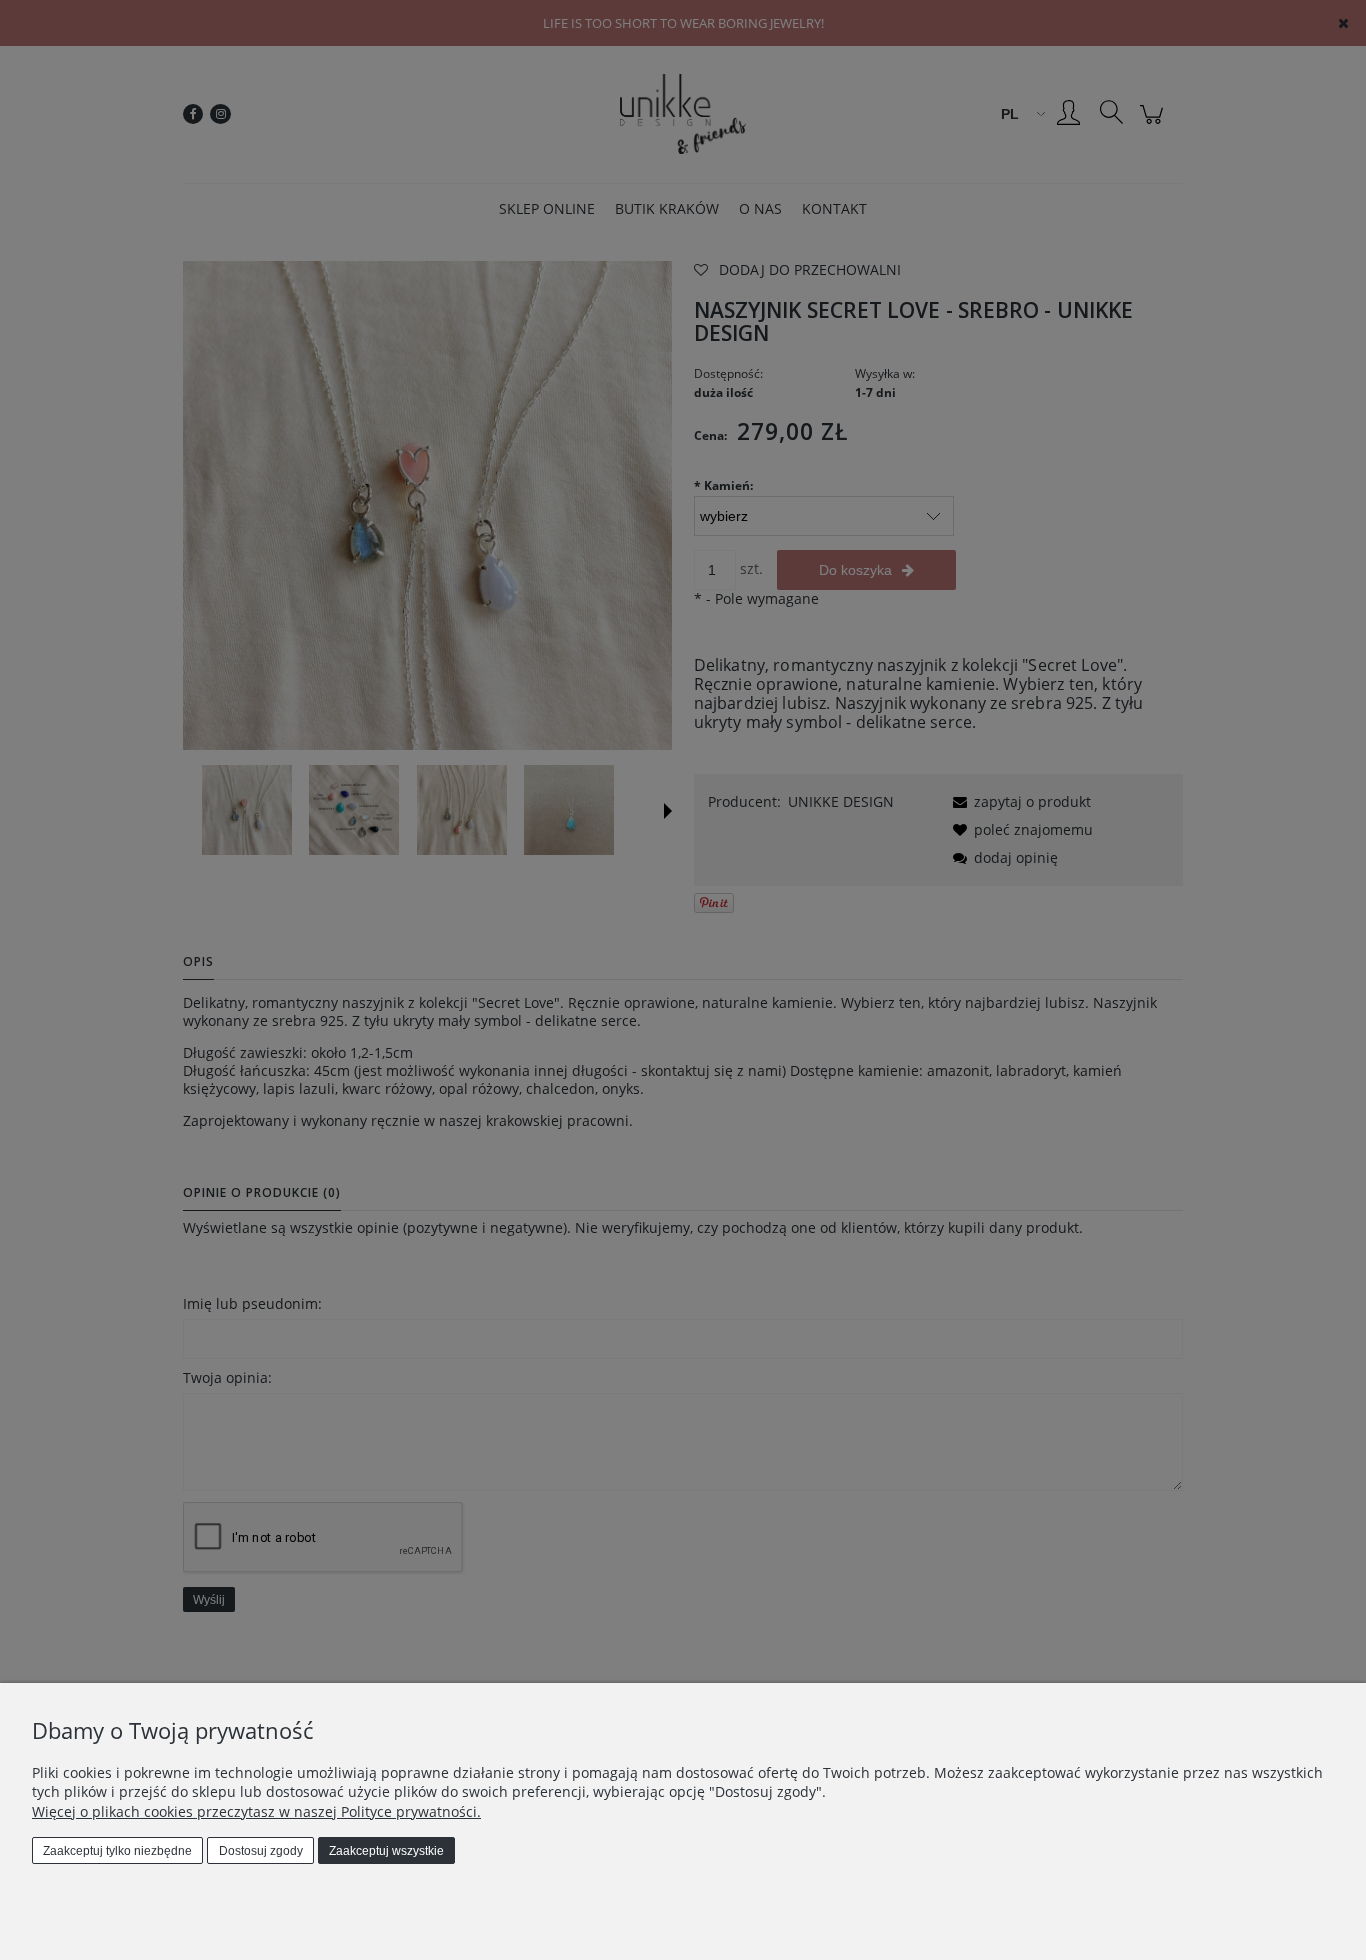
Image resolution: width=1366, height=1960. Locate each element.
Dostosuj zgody (261, 1851)
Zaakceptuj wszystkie (386, 1851)
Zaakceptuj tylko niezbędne (117, 1851)
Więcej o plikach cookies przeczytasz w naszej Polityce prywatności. (256, 1811)
